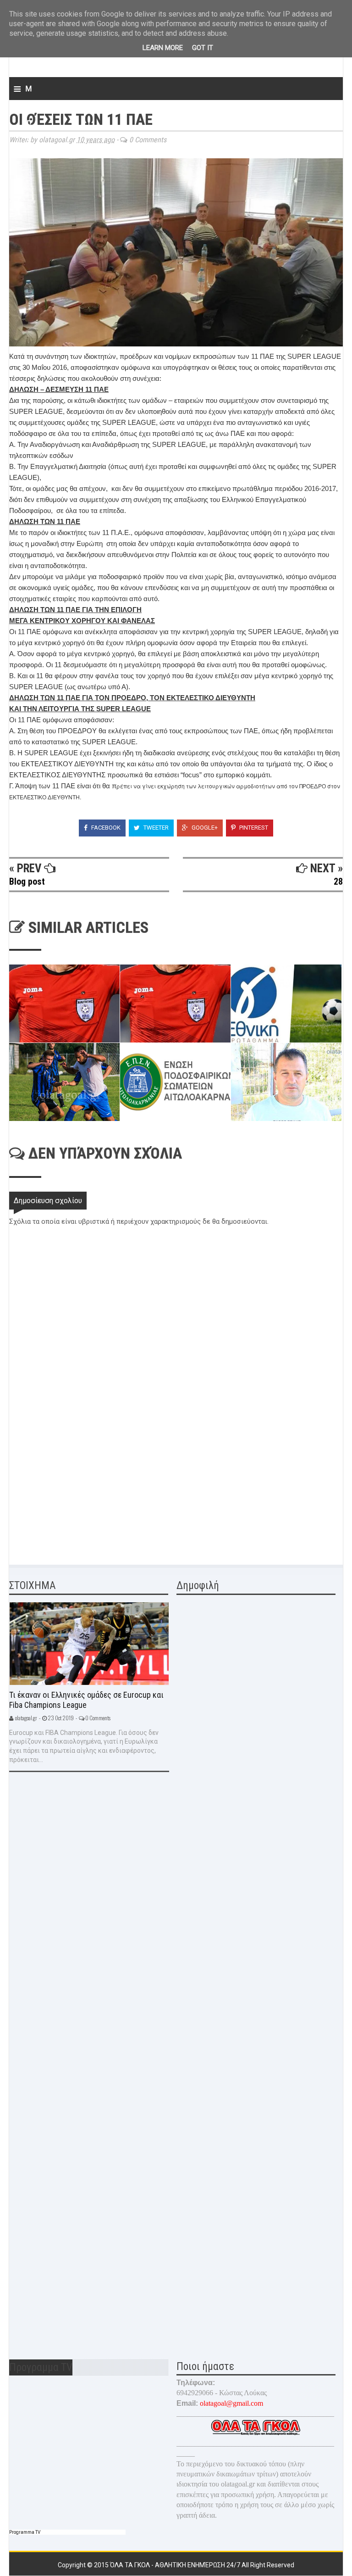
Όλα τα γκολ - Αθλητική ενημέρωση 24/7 (176, 2565)
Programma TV (25, 2532)
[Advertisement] (78, 1489)
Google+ (204, 828)
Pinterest (253, 828)
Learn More (163, 48)
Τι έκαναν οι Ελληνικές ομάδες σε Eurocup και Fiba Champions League (86, 1700)
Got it (203, 48)
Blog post (27, 881)
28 (338, 881)
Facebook (105, 828)
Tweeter (155, 828)
